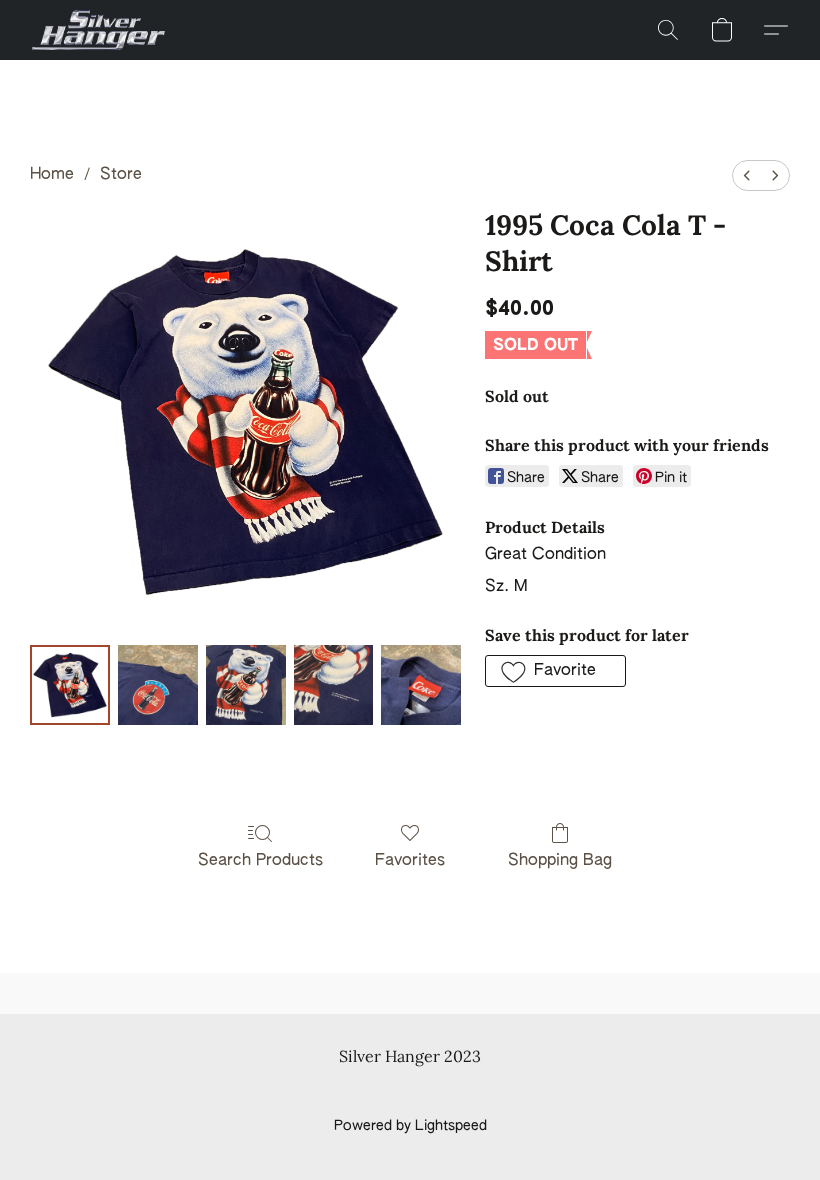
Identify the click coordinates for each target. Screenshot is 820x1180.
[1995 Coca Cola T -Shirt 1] (158, 685)
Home (52, 175)
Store (121, 175)
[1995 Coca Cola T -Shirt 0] (70, 685)
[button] (98, 30)
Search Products (260, 861)
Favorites (410, 861)
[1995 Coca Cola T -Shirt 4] (421, 685)
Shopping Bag (560, 861)
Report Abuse (410, 1092)
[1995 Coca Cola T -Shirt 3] (334, 685)
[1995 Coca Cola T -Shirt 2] (246, 685)
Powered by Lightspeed (410, 1126)
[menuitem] (747, 175)
